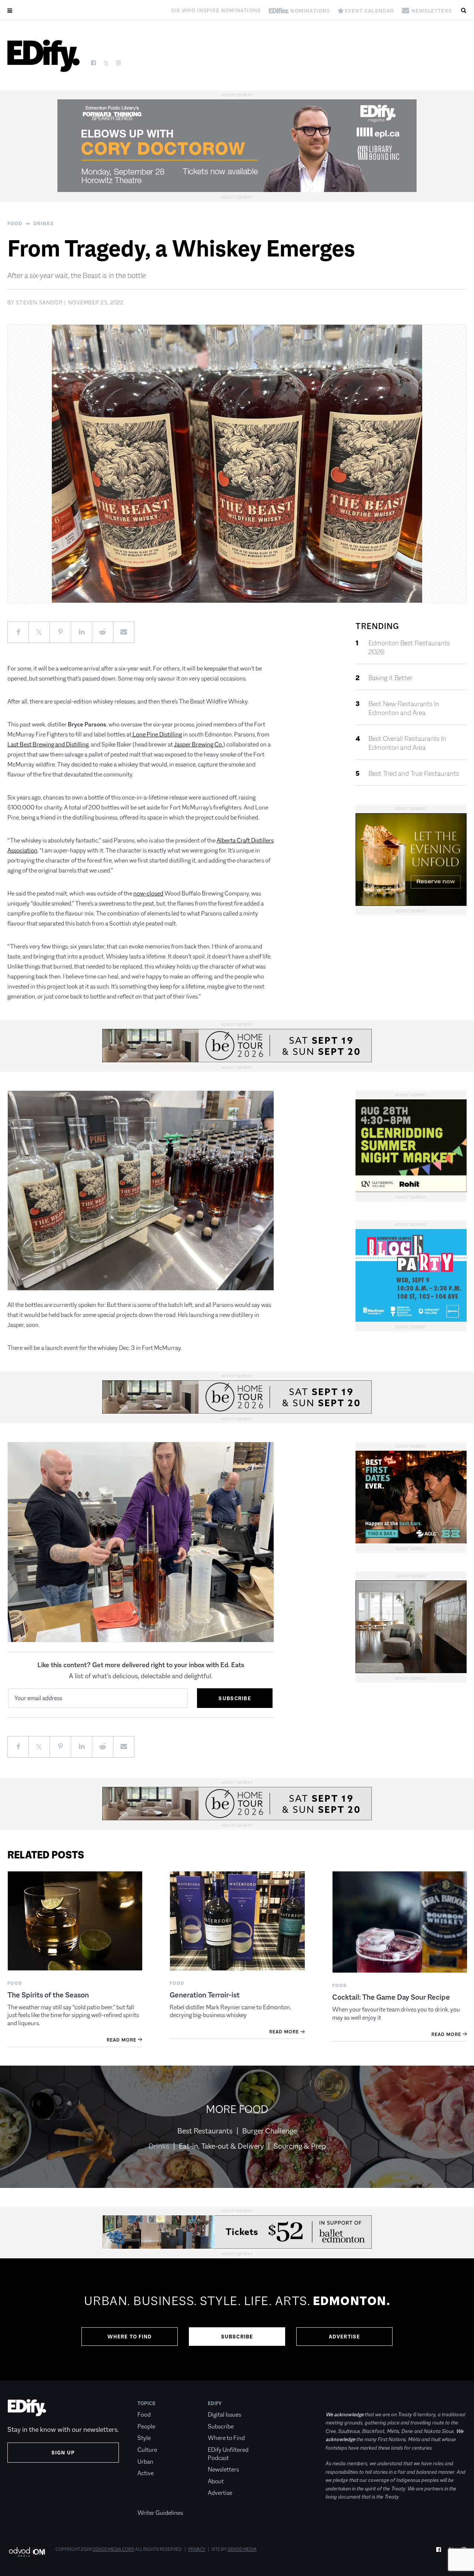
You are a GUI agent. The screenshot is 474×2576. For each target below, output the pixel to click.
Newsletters (223, 2469)
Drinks (44, 224)
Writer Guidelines (160, 2513)
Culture (147, 2450)
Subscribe (237, 2337)
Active (146, 2473)
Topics (146, 2403)
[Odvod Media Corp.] (27, 2552)
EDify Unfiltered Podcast (228, 2454)
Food (15, 224)
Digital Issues (224, 2415)
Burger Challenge (270, 2131)
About (216, 2481)
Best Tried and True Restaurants (414, 774)
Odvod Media (242, 2549)
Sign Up (63, 2453)
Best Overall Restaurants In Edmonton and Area (407, 743)
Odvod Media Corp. (113, 2549)
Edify (215, 2403)
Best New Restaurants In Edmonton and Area (404, 708)
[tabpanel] (237, 2320)
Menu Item (151, 2501)
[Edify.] (44, 56)
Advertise (345, 2337)
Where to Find (130, 2337)
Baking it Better (390, 678)
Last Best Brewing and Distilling (48, 744)
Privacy (197, 2549)
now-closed (148, 893)
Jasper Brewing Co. (198, 744)
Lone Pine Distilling (157, 734)
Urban (145, 2462)
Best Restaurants (205, 2131)
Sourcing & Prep (300, 2146)
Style (144, 2438)
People (146, 2426)
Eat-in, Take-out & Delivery (221, 2146)
